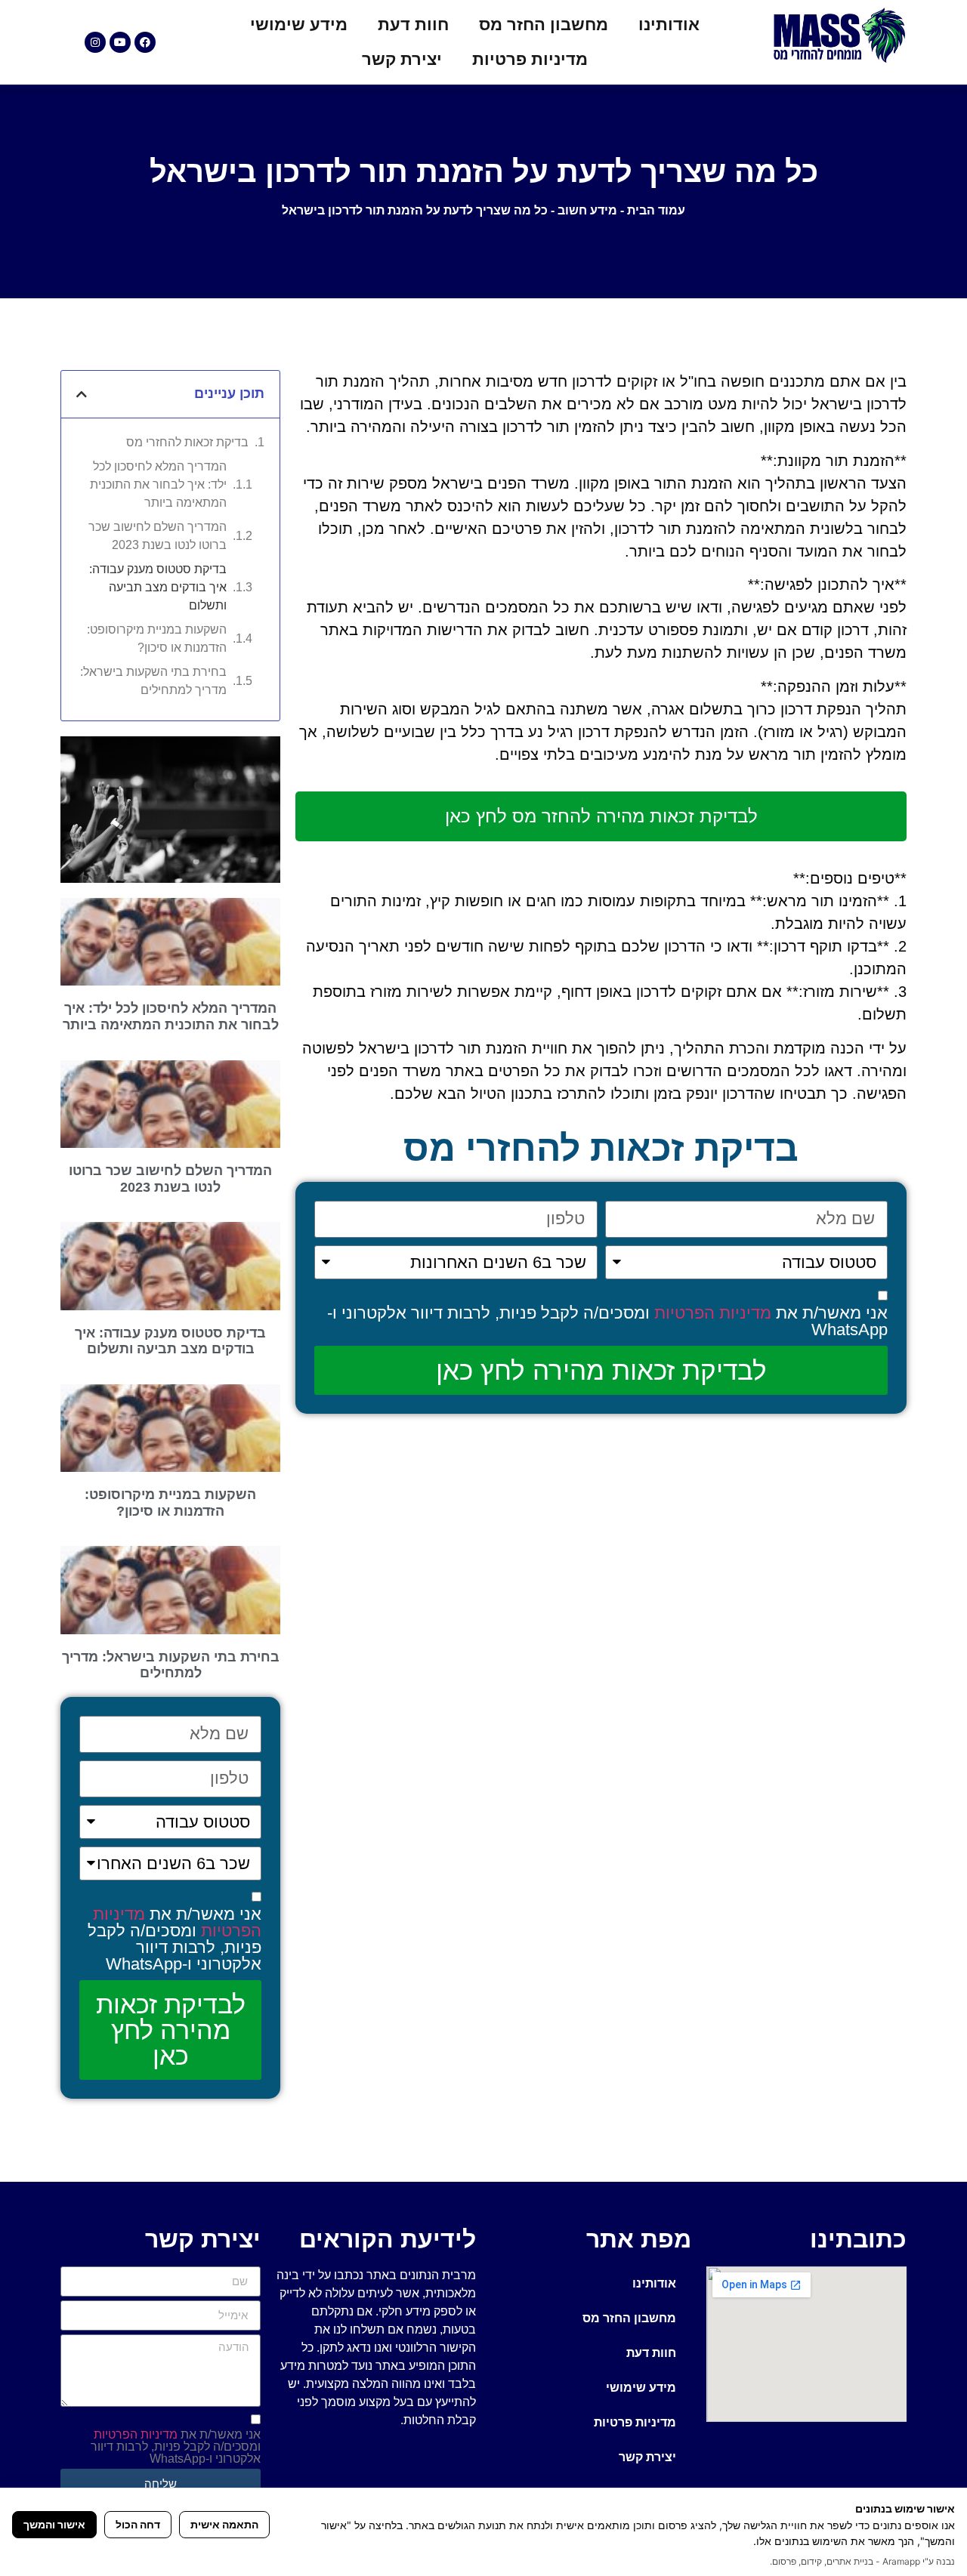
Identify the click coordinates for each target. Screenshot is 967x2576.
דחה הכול (138, 2524)
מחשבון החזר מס (544, 25)
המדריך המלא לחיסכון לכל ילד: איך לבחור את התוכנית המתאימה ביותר (158, 484)
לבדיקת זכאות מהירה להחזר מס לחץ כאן (601, 816)
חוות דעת (413, 25)
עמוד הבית (656, 210)
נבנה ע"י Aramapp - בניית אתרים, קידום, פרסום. (862, 2561)
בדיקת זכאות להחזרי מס (187, 442)
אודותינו (669, 25)
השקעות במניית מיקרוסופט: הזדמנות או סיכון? (157, 639)
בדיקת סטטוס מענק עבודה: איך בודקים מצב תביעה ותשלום (158, 587)
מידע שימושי (299, 25)
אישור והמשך (54, 2524)
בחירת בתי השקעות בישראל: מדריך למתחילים (153, 681)
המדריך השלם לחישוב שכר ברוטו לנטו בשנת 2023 (158, 536)
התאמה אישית (224, 2524)
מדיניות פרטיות (530, 59)
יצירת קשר (402, 59)
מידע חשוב (587, 210)
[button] (82, 394)
